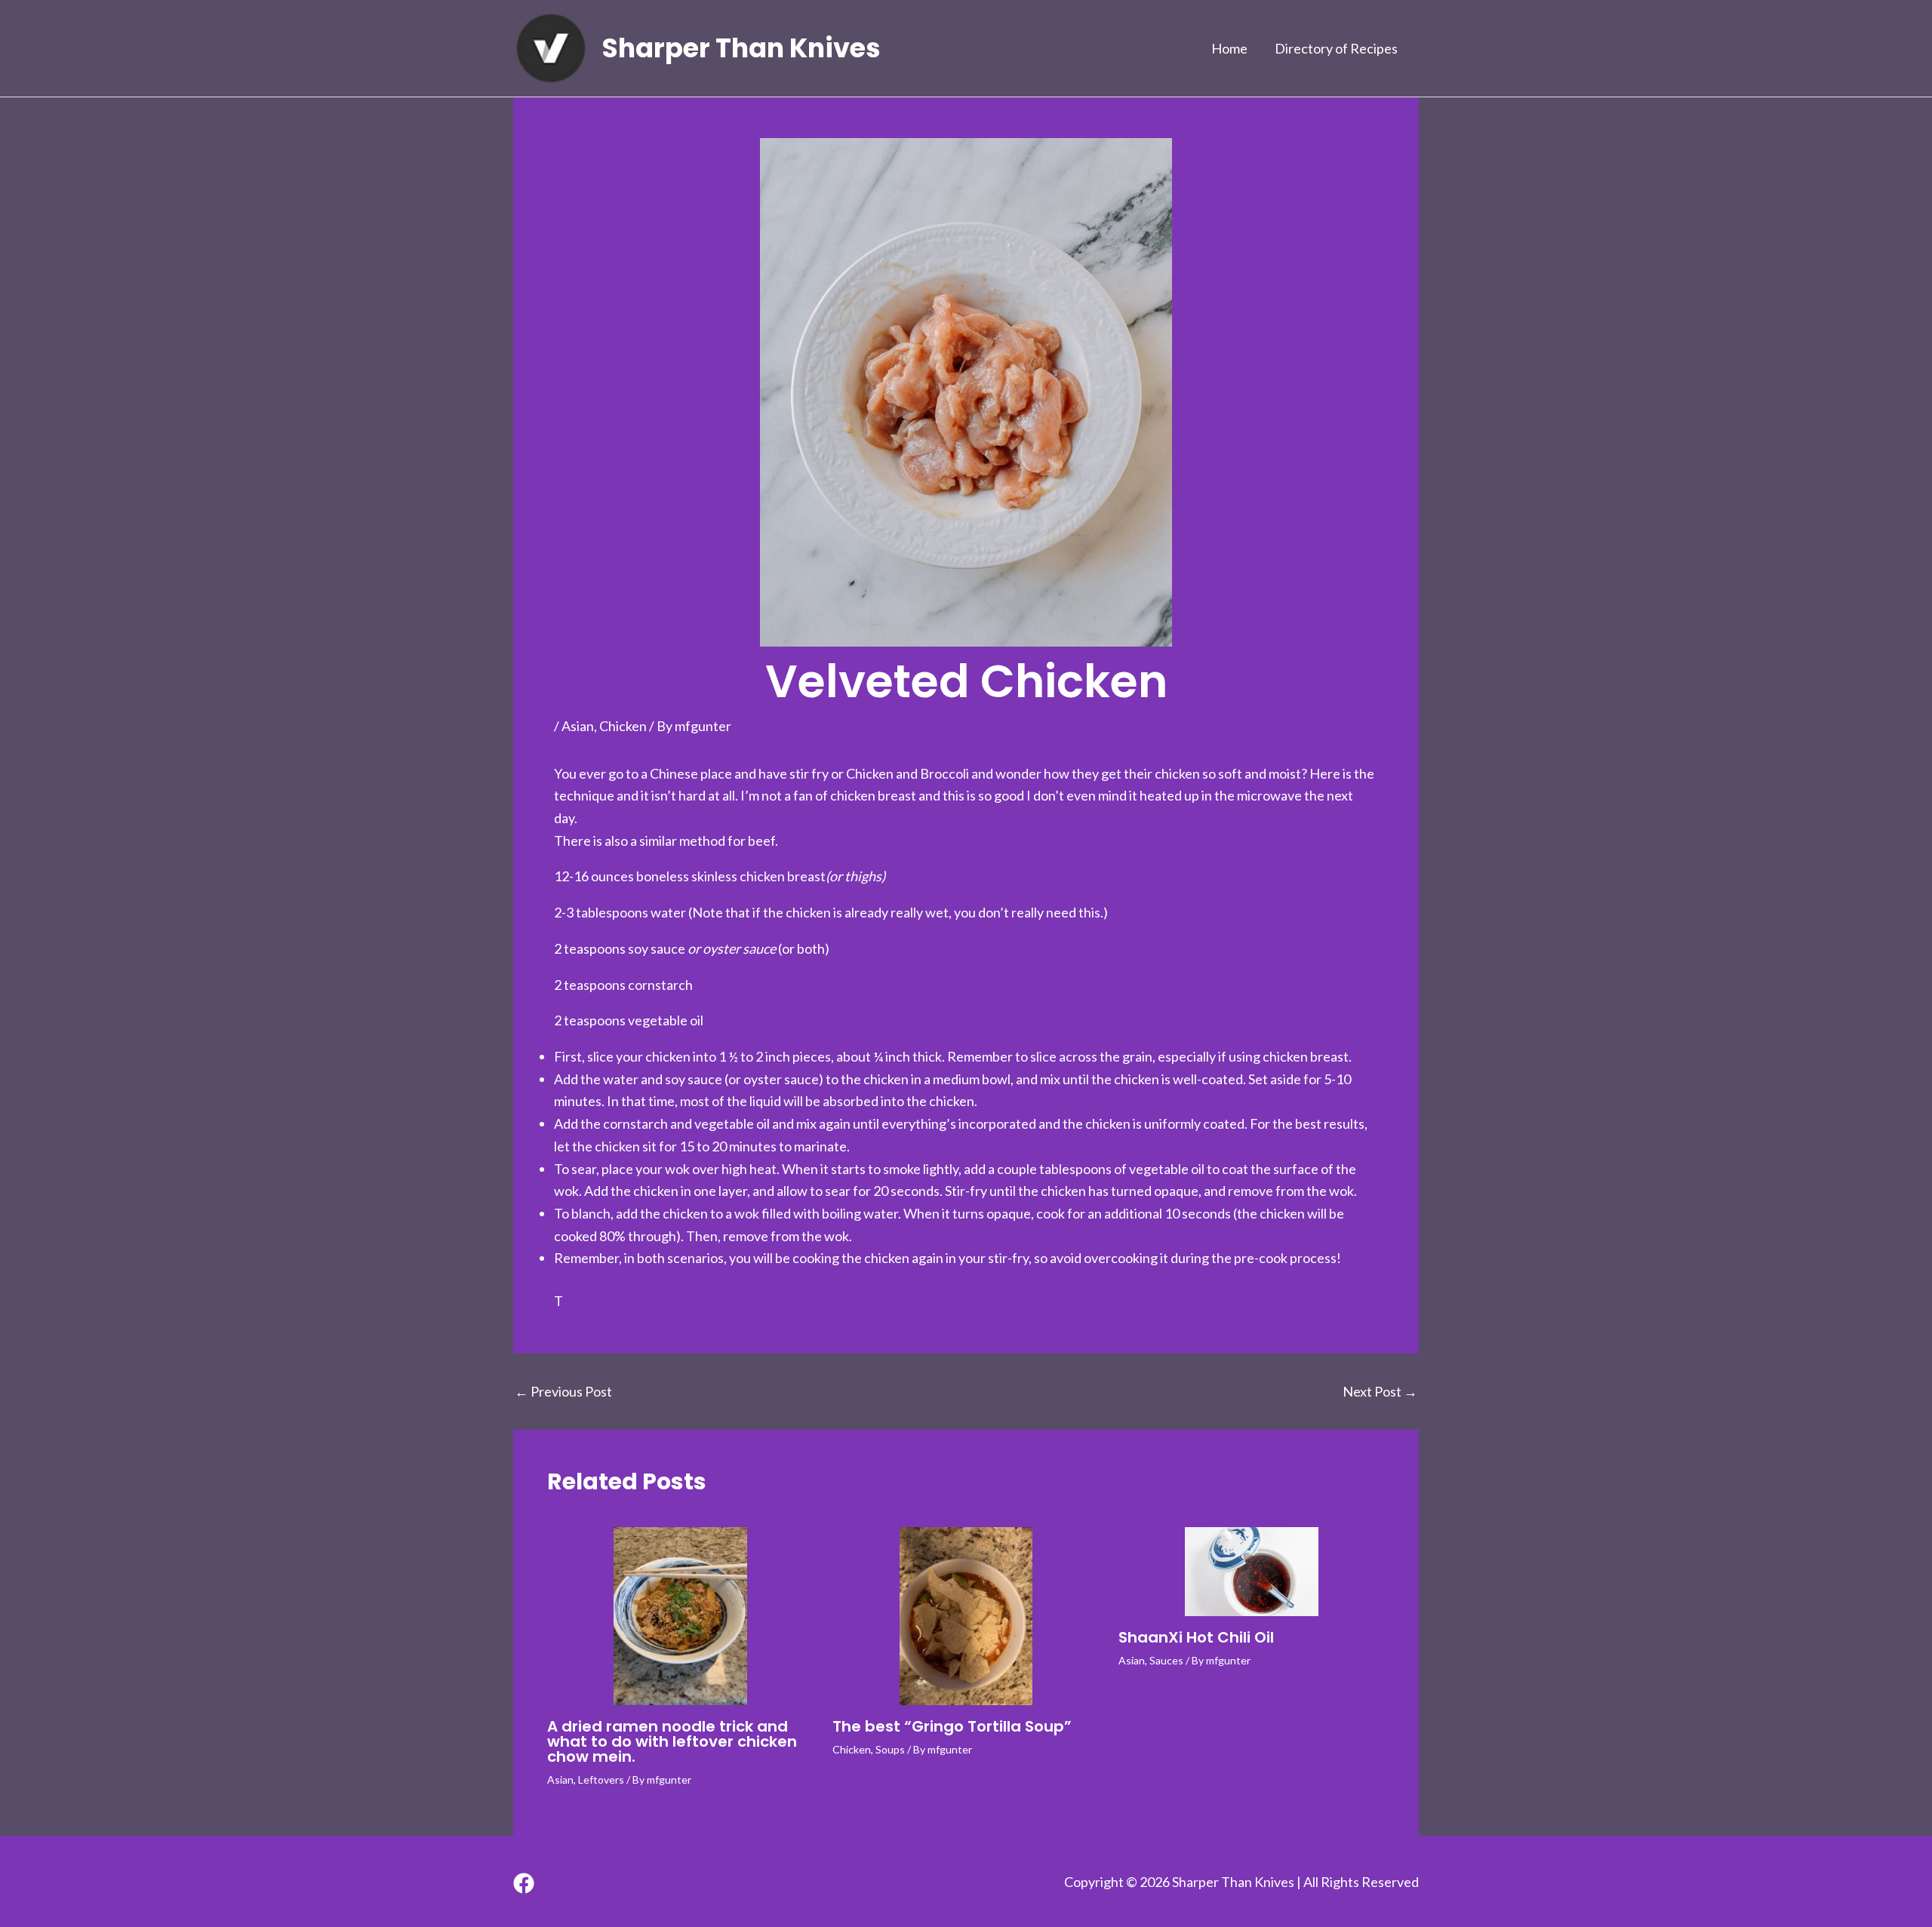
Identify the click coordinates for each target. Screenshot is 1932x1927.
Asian (578, 726)
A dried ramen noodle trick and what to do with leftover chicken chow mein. (672, 1741)
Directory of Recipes (1336, 48)
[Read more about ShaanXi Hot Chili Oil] (1252, 1572)
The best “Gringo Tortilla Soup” (952, 1726)
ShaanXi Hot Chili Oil (1196, 1637)
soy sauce (657, 948)
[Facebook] (524, 1883)
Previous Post (563, 1391)
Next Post (1380, 1391)
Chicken (623, 726)
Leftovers (601, 1779)
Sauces (1166, 1660)
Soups (890, 1749)
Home (1229, 48)
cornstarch (660, 985)
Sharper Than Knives (741, 48)
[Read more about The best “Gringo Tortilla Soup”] (966, 1616)
